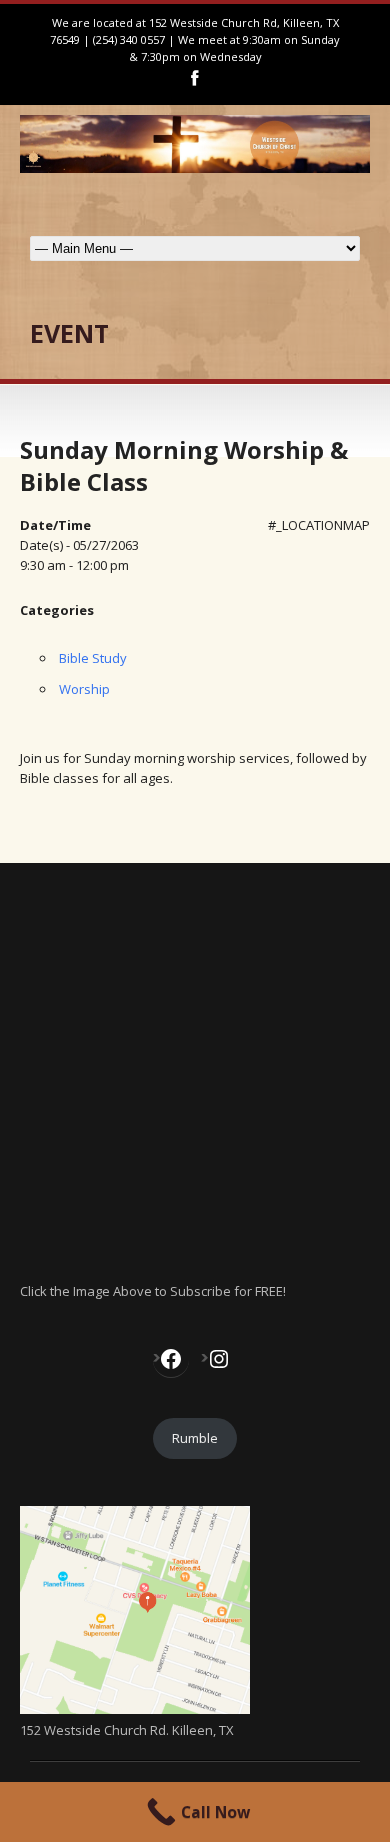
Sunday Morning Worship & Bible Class (184, 465)
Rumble (195, 1438)
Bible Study (93, 658)
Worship (84, 689)
